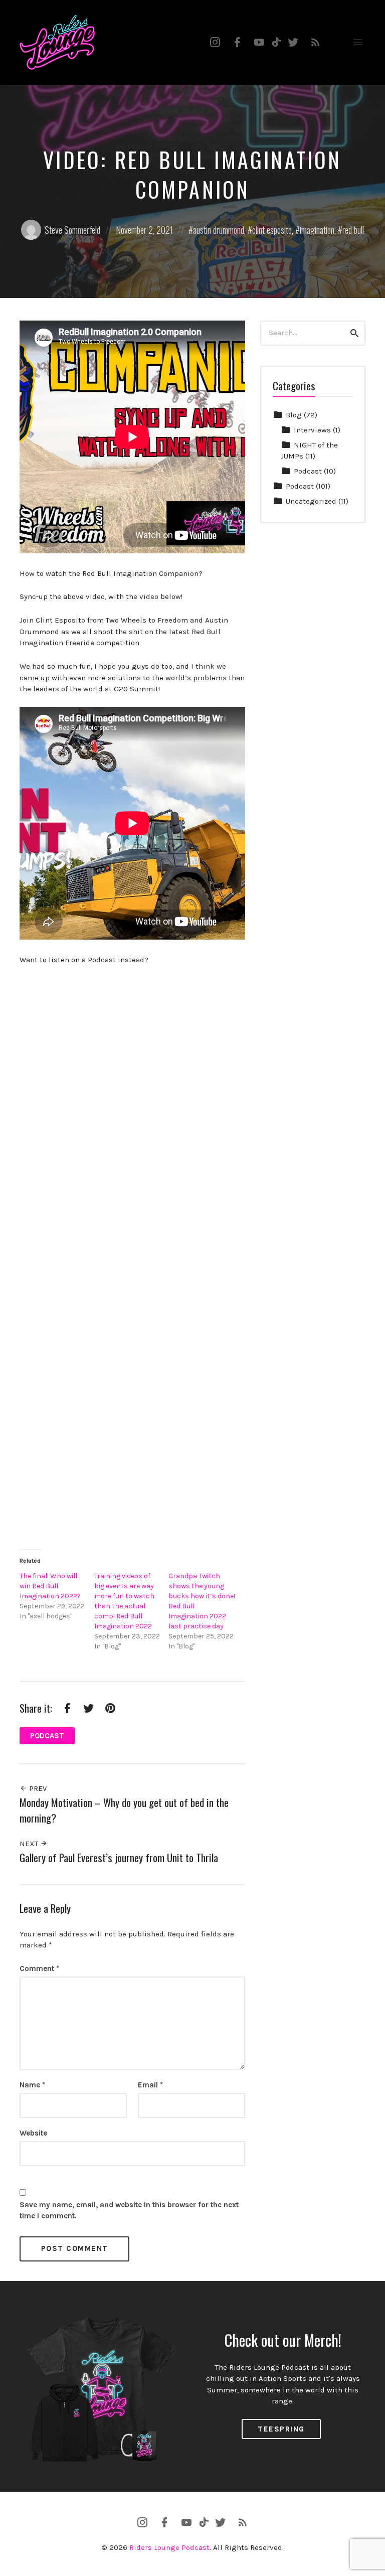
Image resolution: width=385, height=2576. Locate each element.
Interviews (312, 430)
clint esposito (272, 230)
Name (32, 2085)
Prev (37, 1788)
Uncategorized (311, 501)
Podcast (47, 1736)
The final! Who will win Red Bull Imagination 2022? (50, 1586)
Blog (294, 415)
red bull (353, 230)
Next (30, 1844)
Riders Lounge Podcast (169, 2547)
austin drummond (219, 230)
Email (150, 2085)
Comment (39, 1968)
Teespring (281, 2429)
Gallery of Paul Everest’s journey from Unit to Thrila (119, 1857)
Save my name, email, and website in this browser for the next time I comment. (129, 2211)
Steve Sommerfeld (72, 230)
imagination (317, 230)
